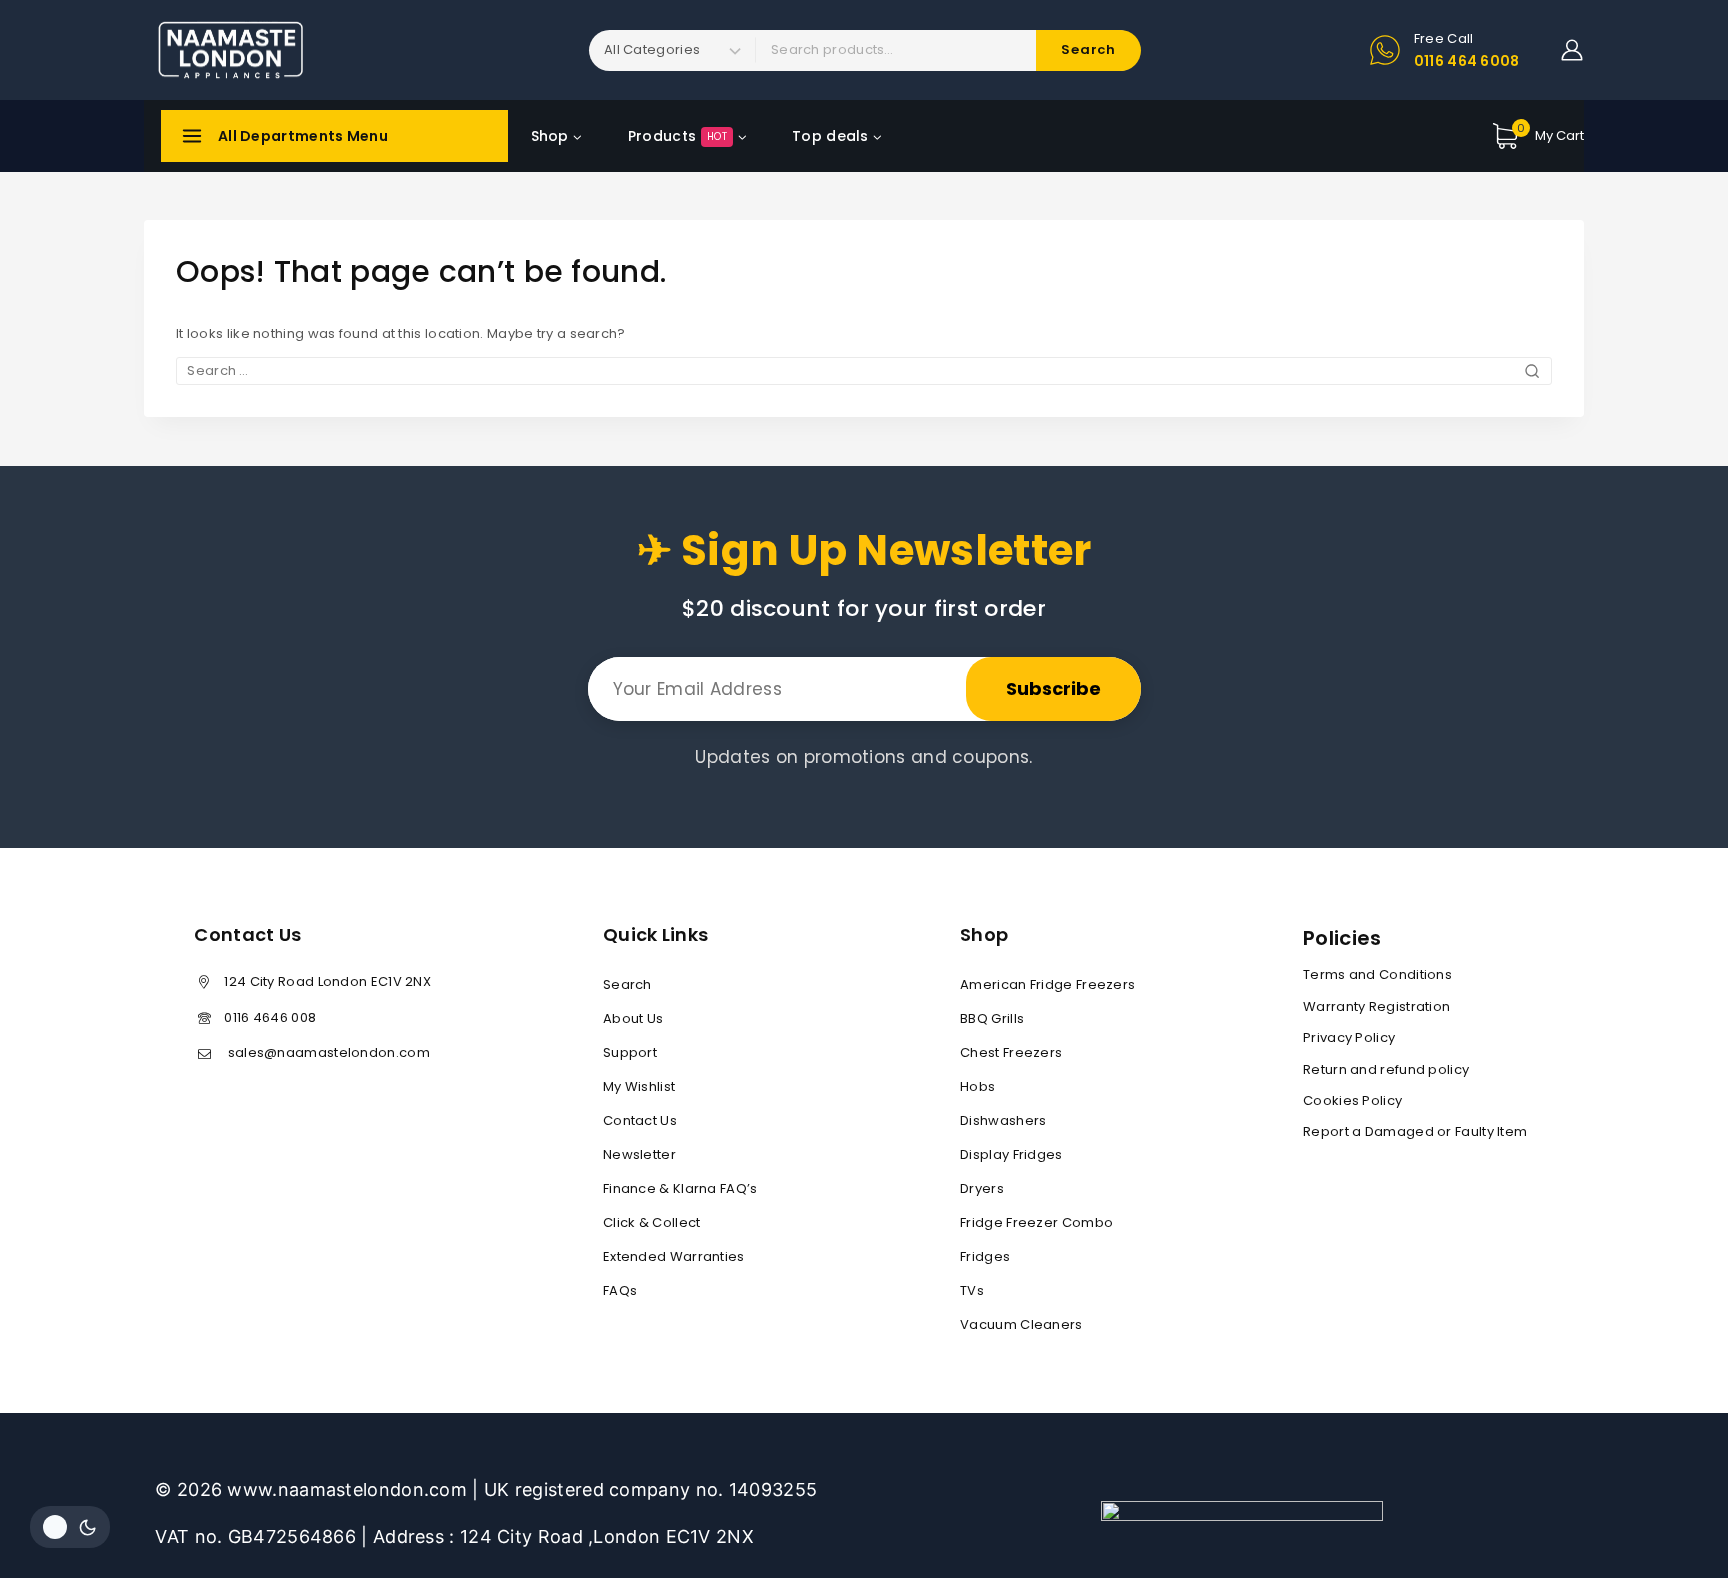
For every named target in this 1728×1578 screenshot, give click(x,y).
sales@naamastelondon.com (327, 1052)
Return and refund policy (1386, 1069)
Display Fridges (1011, 1154)
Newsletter (639, 1154)
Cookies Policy (1352, 1100)
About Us (633, 1018)
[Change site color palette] (70, 1527)
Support (630, 1052)
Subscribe (1053, 688)
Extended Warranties (674, 1256)
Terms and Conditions (1377, 974)
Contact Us (640, 1120)
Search (627, 984)
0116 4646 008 (270, 1017)
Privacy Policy (1349, 1037)
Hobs (977, 1086)
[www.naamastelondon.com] (229, 50)
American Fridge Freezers (1047, 984)
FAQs (620, 1290)
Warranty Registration (1376, 1006)
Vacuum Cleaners (1021, 1324)
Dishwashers (1003, 1120)
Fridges (985, 1256)
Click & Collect (652, 1222)
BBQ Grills (992, 1018)
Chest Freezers (1011, 1052)
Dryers (982, 1188)
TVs (972, 1290)
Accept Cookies (1447, 1509)
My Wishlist (639, 1086)
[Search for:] (864, 370)
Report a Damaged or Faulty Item (1415, 1131)
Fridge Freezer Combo (1036, 1222)
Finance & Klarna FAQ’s (680, 1188)
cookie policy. (1587, 1469)
